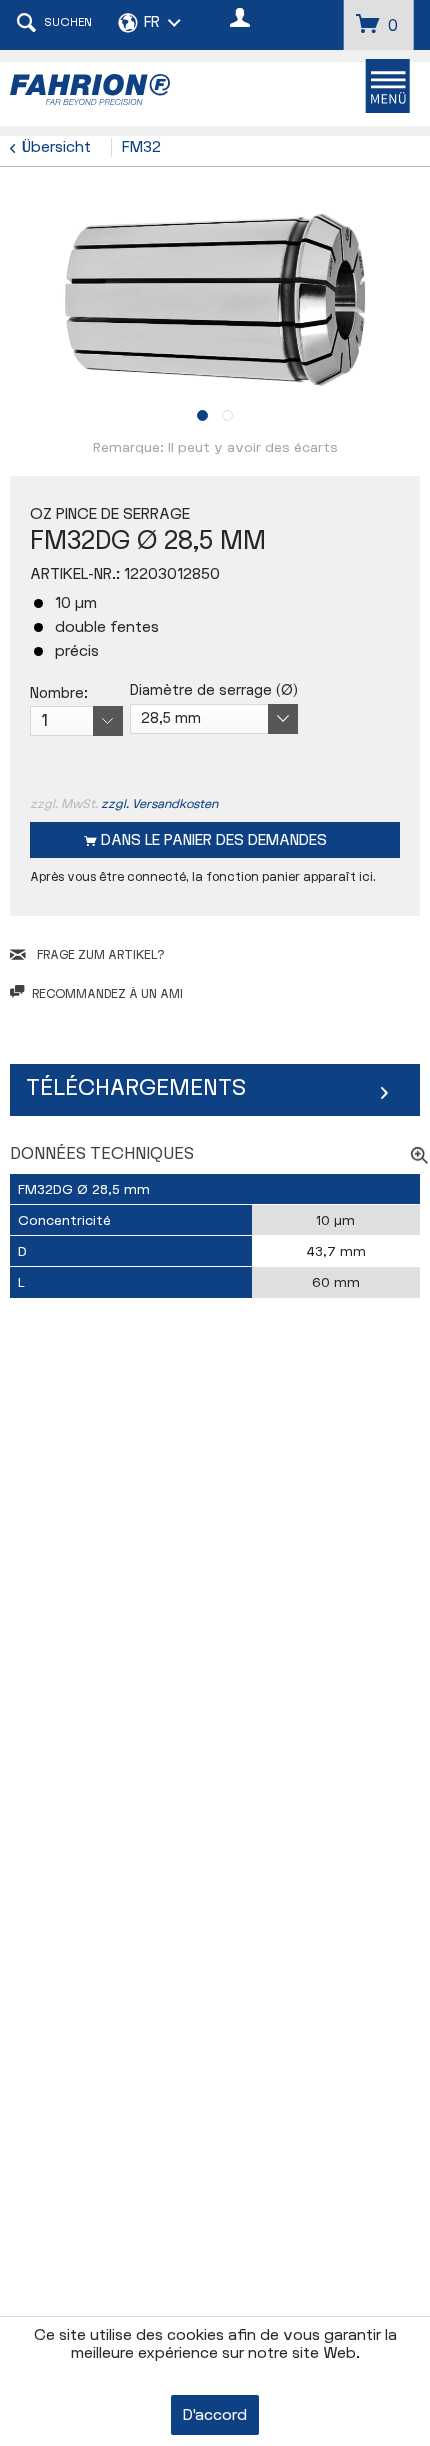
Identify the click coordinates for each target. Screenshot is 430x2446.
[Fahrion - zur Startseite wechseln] (112, 89)
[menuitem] (387, 86)
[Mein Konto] (241, 20)
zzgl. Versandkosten (159, 804)
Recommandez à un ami (107, 994)
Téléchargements (136, 1088)
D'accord (215, 2415)
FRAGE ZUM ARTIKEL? (99, 955)
